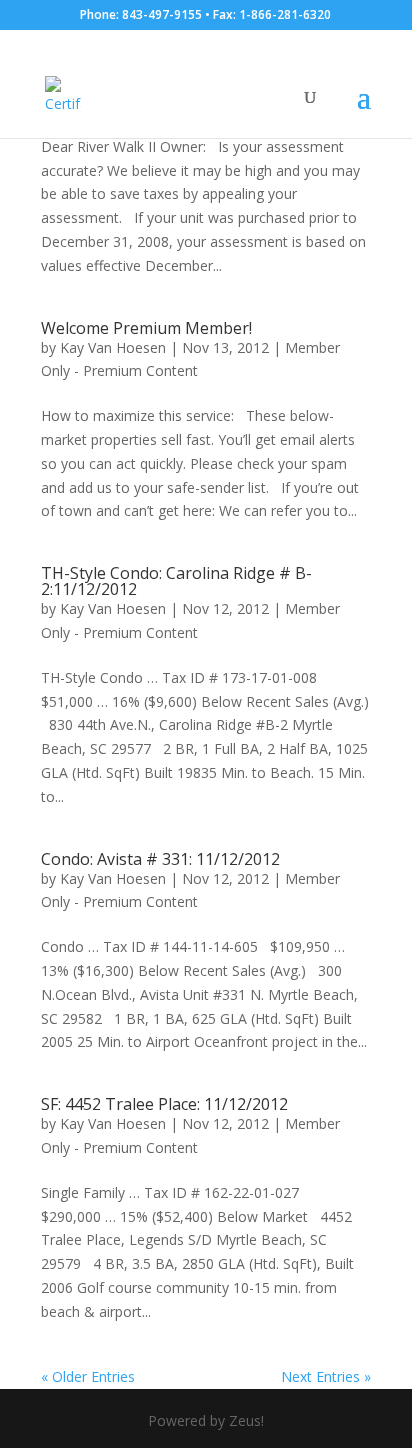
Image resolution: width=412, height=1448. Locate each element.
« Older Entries (88, 1376)
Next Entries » (326, 1376)
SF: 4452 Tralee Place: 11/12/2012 (164, 1104)
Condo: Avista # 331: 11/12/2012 (160, 859)
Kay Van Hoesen (113, 347)
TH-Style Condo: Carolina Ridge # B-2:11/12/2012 (176, 581)
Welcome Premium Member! (146, 328)
